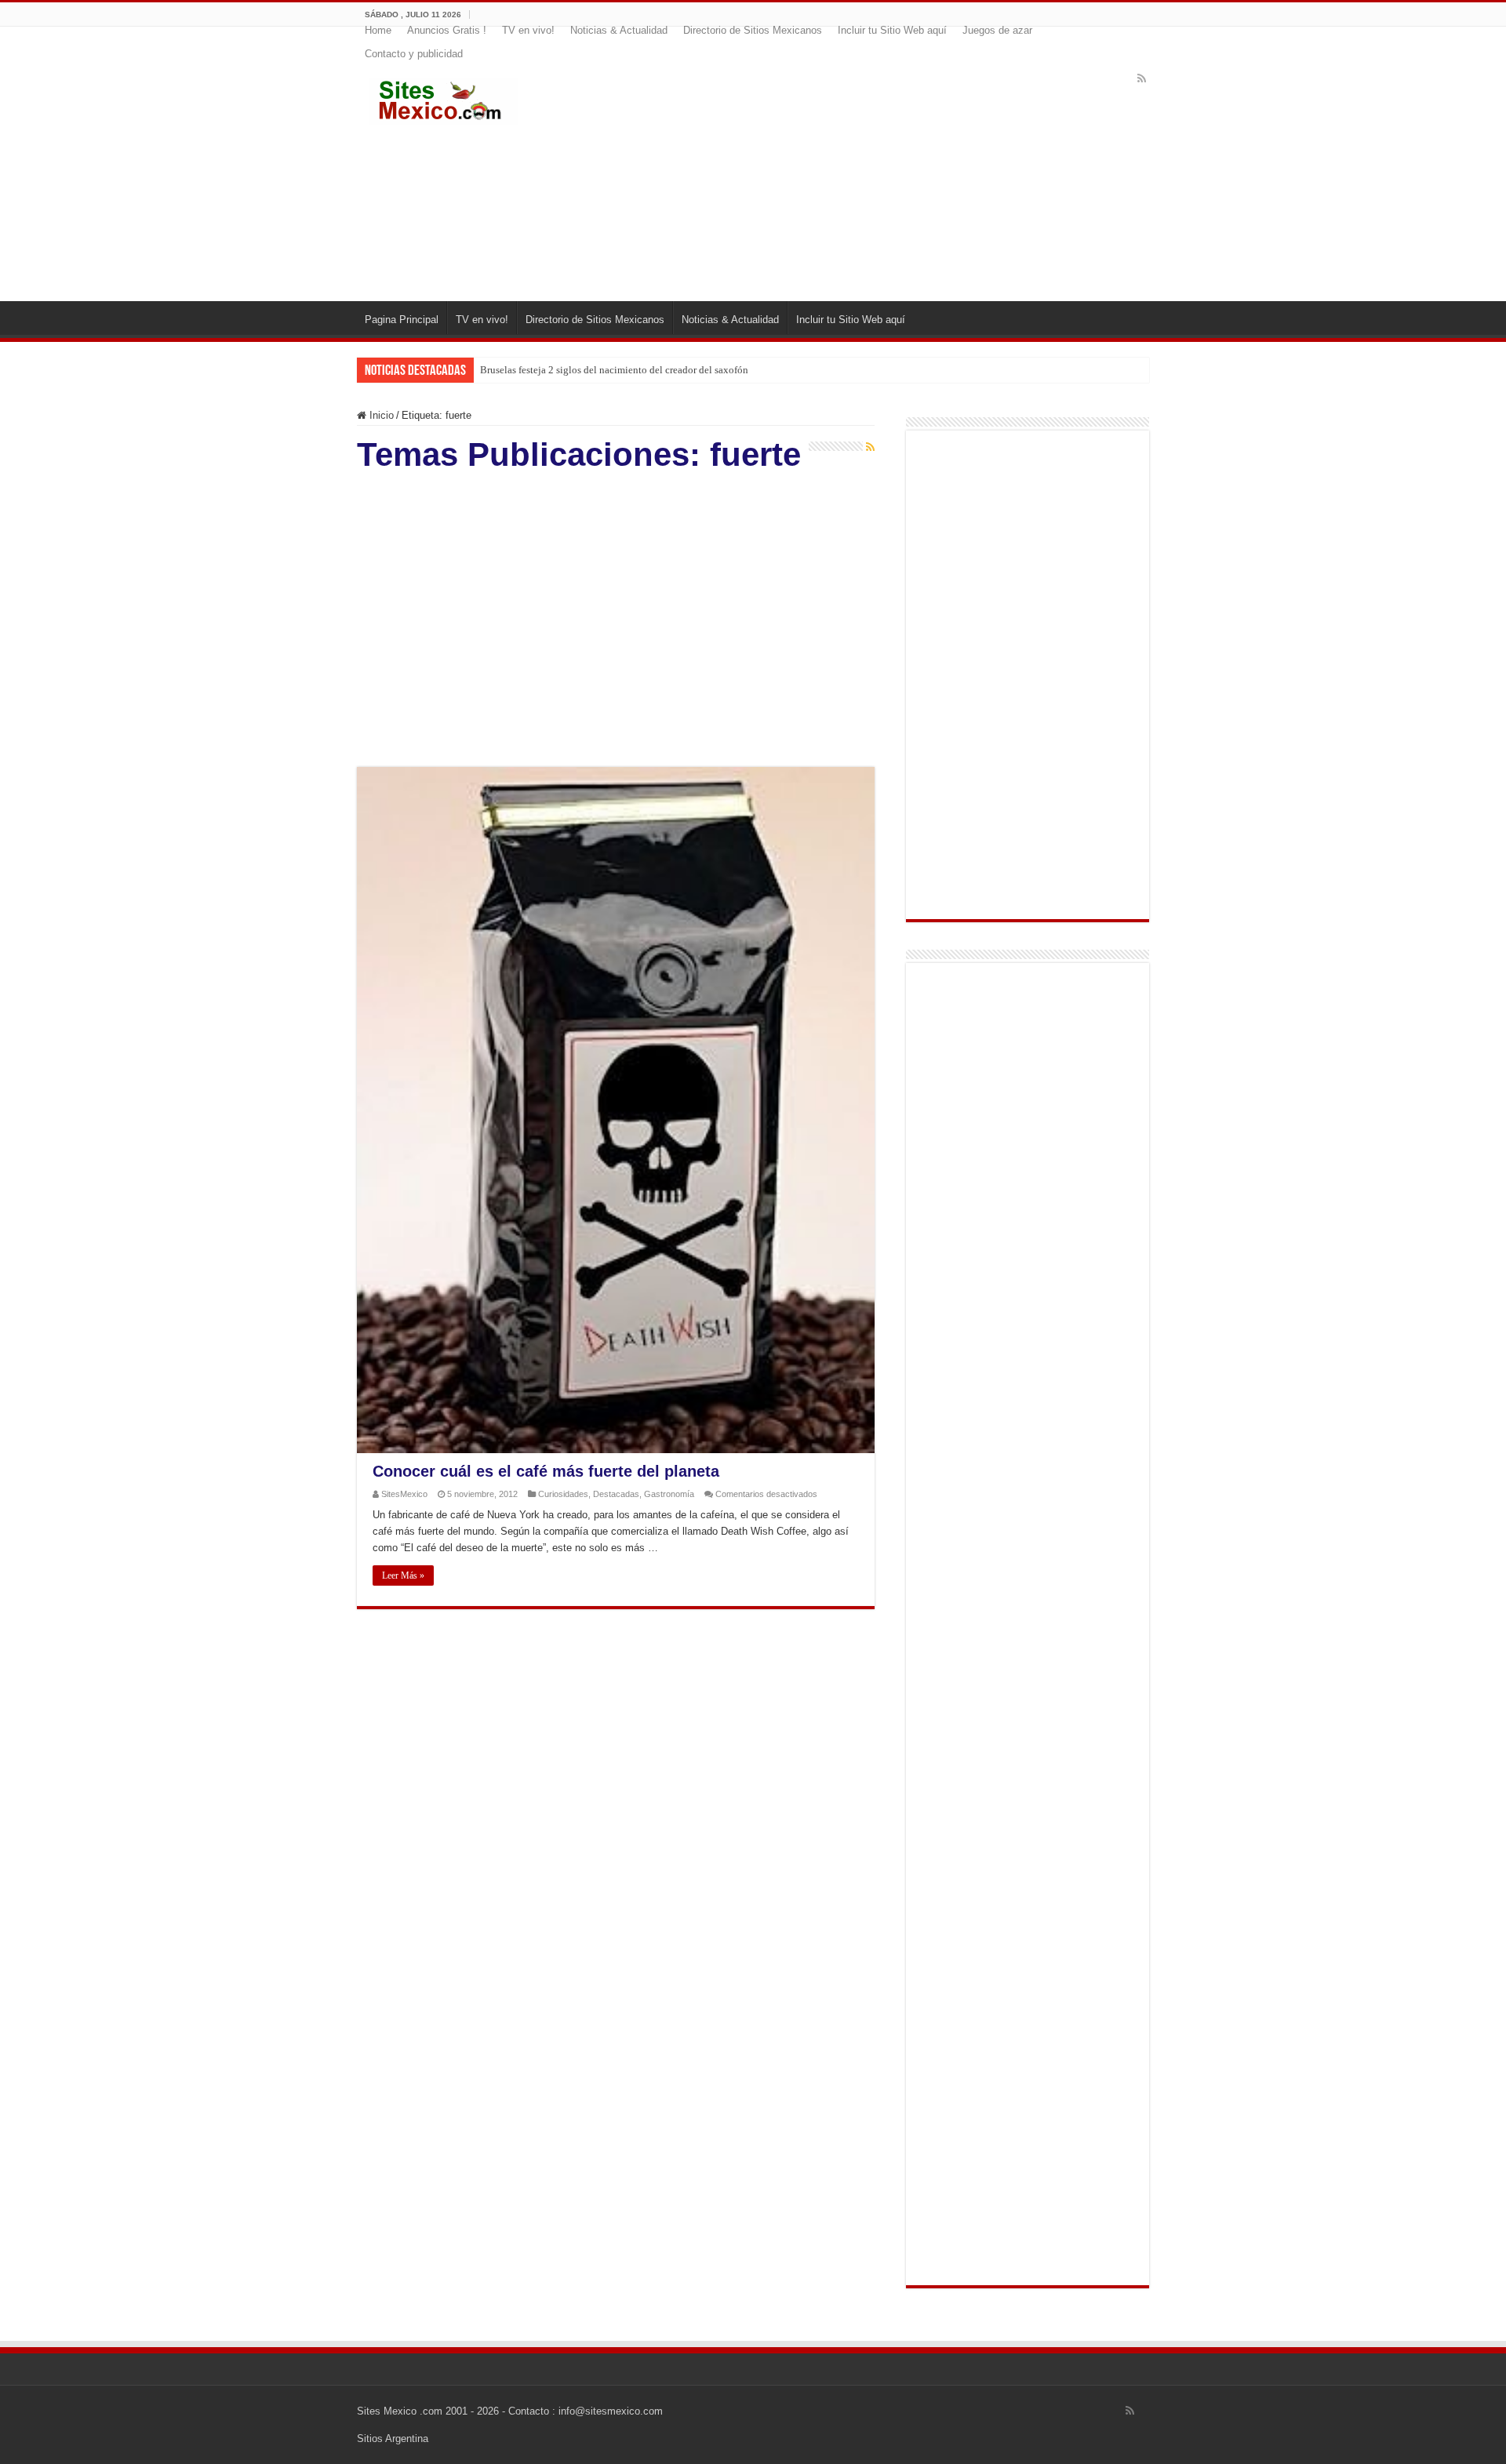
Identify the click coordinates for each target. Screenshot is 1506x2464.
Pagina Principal (402, 320)
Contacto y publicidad (414, 54)
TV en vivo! (528, 30)
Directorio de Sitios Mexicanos (753, 30)
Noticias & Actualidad (619, 30)
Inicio (380, 415)
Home (378, 30)
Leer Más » (403, 1575)
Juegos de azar (997, 30)
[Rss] (1142, 78)
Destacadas (616, 1494)
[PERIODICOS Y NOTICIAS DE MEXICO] (443, 98)
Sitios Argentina (393, 2439)
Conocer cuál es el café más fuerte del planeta (546, 1471)
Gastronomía (669, 1494)
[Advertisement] (849, 176)
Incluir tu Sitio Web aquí (892, 30)
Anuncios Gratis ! (447, 30)
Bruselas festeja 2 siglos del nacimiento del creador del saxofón (614, 370)
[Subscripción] (870, 447)
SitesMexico (404, 1494)
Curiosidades (563, 1494)
